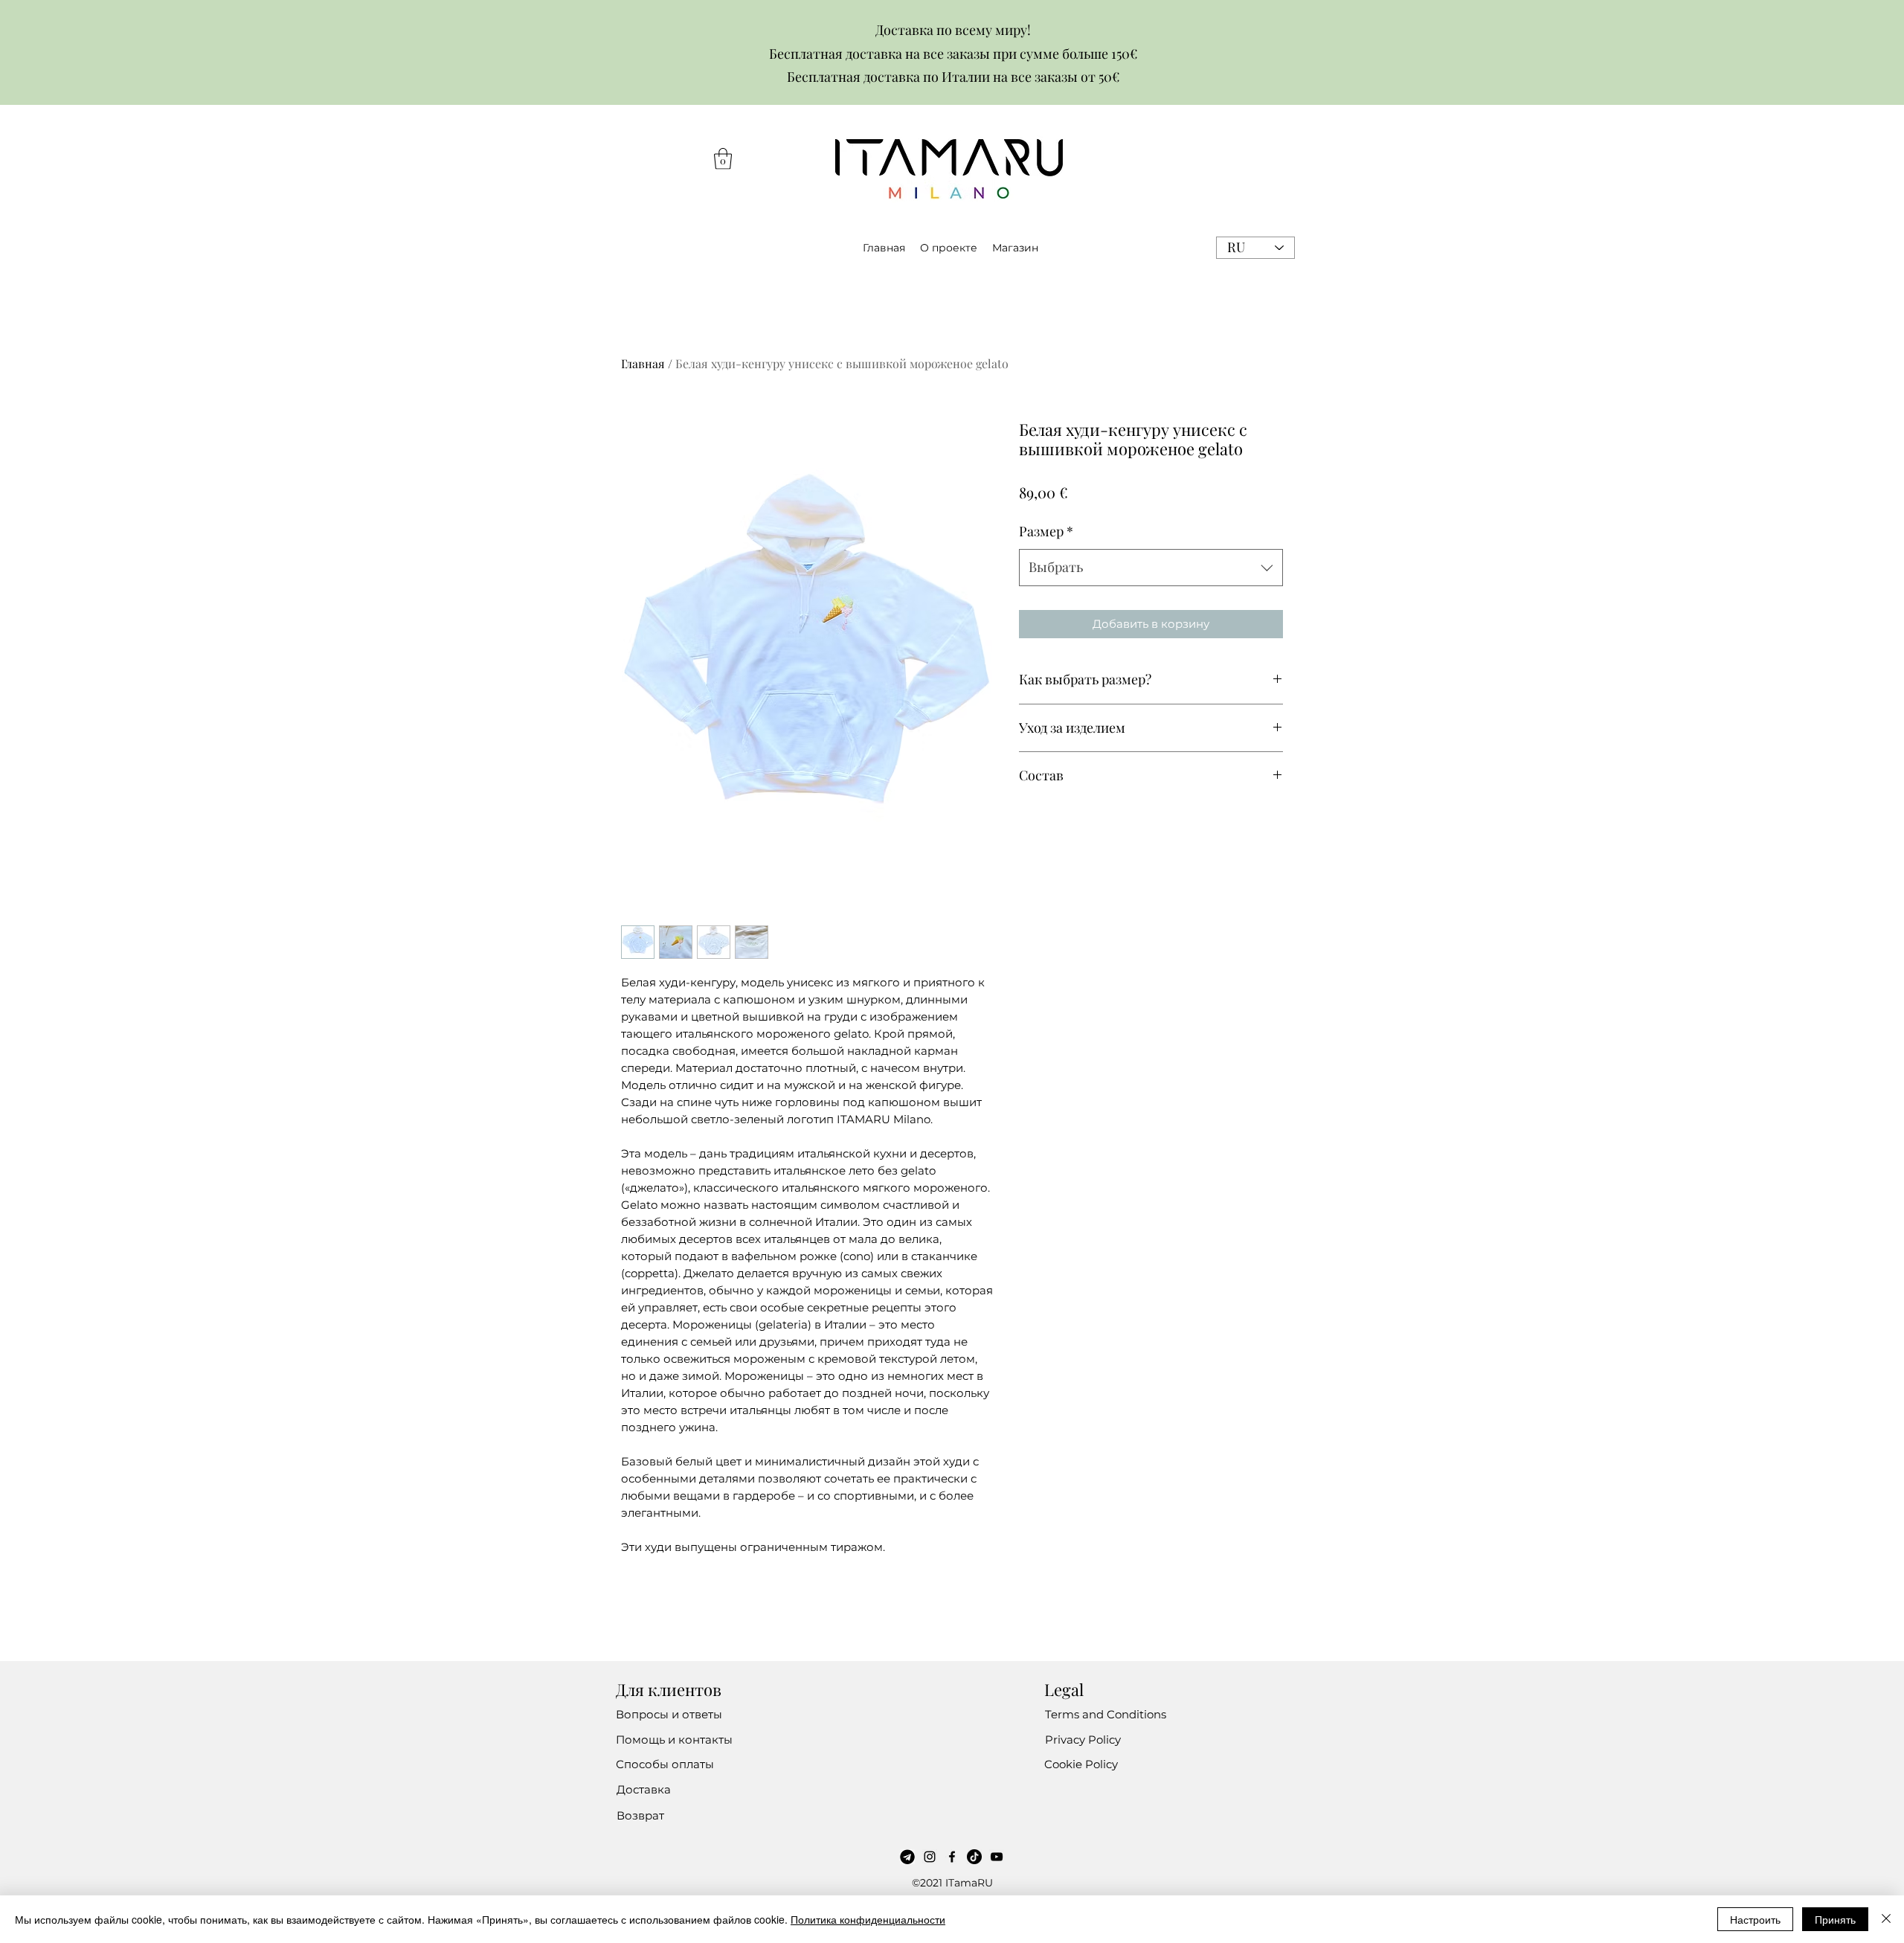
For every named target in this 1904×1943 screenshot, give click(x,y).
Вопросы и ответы (669, 1714)
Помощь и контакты (674, 1740)
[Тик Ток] (974, 1857)
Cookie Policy (1081, 1764)
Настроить (1755, 1919)
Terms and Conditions (1106, 1714)
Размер (1046, 531)
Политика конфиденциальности (868, 1919)
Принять (1835, 1919)
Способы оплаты (665, 1764)
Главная (643, 363)
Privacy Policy (1083, 1740)
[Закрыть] (1886, 1919)
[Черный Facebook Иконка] (952, 1857)
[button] (723, 159)
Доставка (644, 1789)
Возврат (640, 1815)
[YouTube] (997, 1857)
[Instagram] (930, 1857)
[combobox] (1151, 568)
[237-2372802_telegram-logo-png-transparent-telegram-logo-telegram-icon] (907, 1857)
